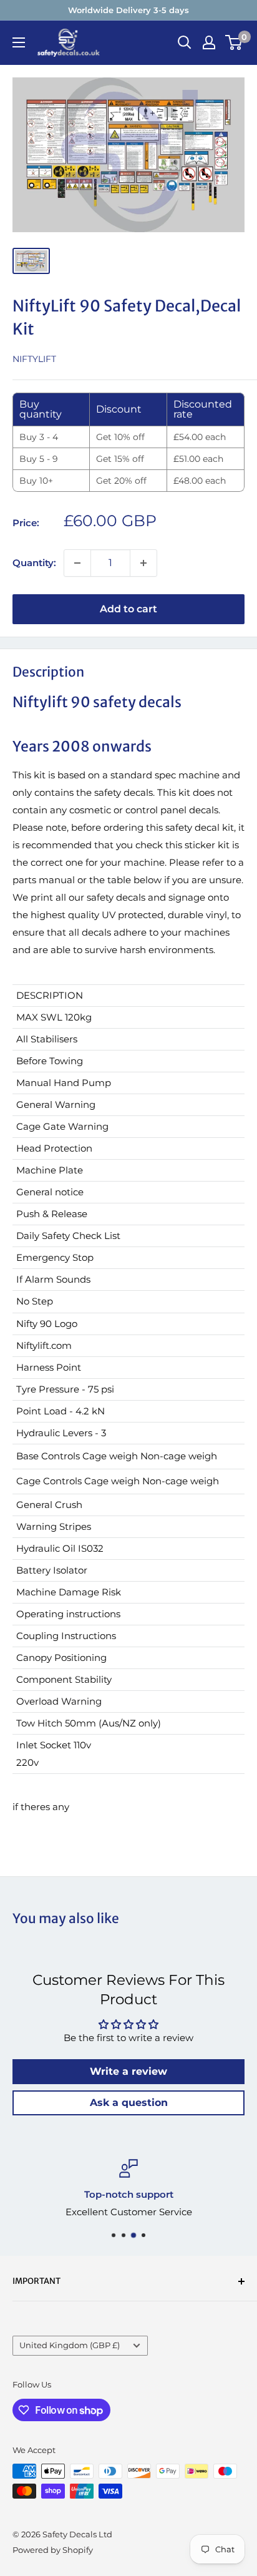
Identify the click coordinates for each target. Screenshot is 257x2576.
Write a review (128, 2071)
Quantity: (34, 563)
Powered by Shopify (53, 2550)
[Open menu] (19, 42)
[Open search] (185, 42)
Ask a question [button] (129, 2103)
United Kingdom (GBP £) (70, 2345)
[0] (234, 42)
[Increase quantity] (143, 563)
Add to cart (128, 609)
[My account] (209, 42)
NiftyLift (34, 359)
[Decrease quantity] (77, 563)
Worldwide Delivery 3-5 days (128, 10)
